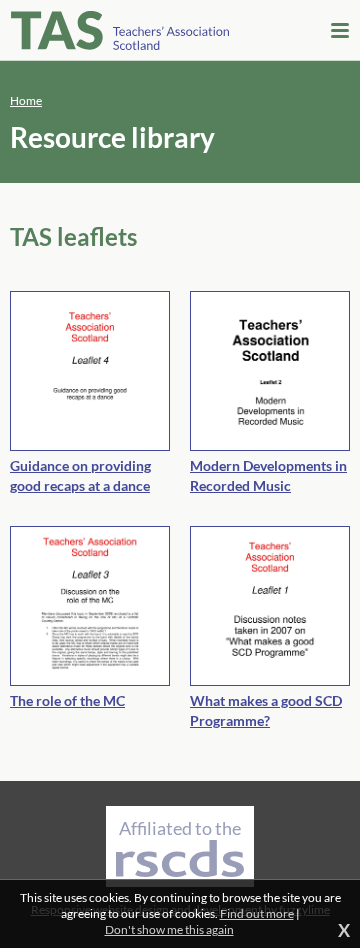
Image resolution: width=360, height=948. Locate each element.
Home (26, 100)
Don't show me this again (169, 929)
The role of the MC (67, 700)
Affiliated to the (180, 828)
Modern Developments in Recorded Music (268, 475)
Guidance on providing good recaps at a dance (80, 475)
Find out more (257, 913)
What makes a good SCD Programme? (266, 710)
